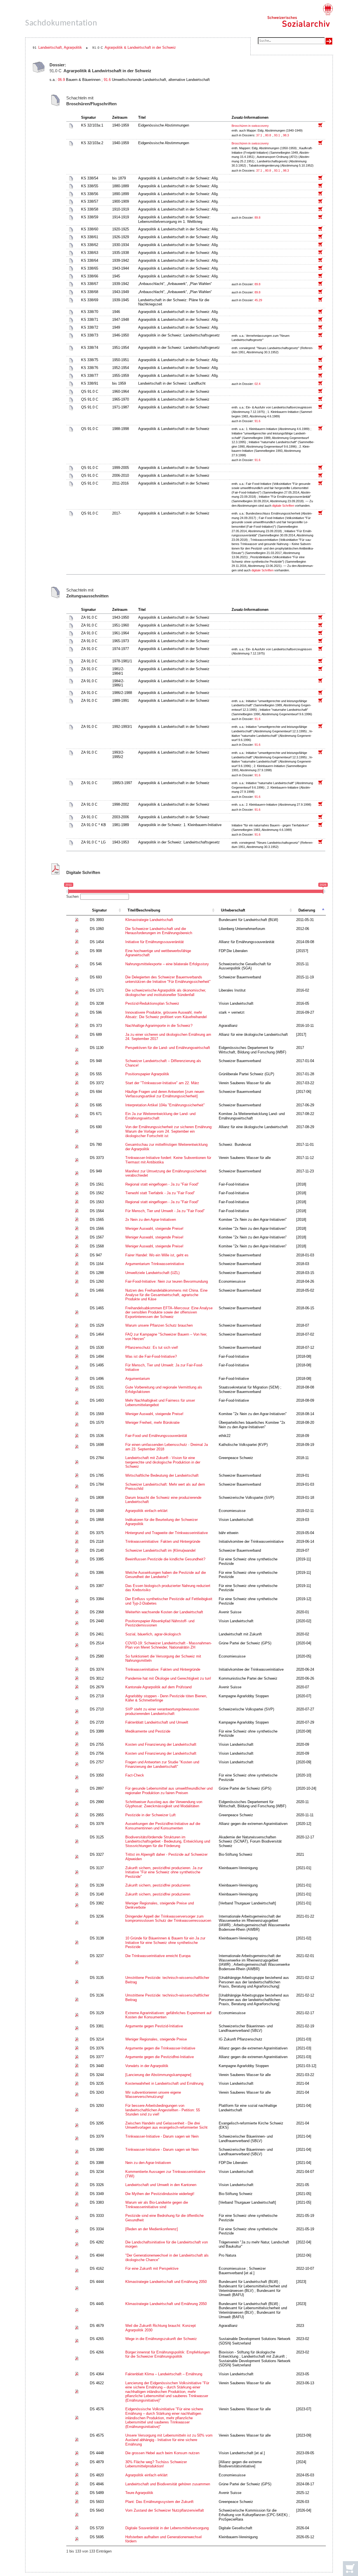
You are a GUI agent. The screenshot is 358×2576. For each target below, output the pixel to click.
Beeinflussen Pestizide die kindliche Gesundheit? (165, 1559)
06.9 (61, 80)
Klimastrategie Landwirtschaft (149, 920)
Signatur (99, 910)
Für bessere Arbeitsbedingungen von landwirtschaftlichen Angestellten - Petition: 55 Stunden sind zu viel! (163, 2110)
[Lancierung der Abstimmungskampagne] (158, 2075)
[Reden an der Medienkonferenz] (152, 2229)
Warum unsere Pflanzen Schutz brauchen (159, 1325)
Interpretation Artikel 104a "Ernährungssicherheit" (165, 1105)
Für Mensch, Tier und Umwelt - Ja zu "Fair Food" (165, 1211)
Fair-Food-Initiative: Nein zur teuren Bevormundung (167, 1281)
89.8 (258, 218)
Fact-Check (135, 1775)
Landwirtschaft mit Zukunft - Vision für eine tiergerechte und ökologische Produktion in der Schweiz (163, 1462)
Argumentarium (138, 1379)
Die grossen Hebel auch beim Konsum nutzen (162, 2453)
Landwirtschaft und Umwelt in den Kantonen (161, 2185)
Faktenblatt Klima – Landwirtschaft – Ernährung (164, 2374)
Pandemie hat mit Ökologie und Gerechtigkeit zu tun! (168, 1678)
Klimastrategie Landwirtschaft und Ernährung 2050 (166, 2282)
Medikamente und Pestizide (148, 1731)
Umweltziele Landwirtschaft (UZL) (152, 1273)
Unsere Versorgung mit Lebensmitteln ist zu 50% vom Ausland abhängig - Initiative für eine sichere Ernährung (169, 2440)
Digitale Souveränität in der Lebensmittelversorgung (167, 2528)
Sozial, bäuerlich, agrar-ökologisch (153, 1634)
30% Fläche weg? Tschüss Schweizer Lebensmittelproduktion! (156, 2464)
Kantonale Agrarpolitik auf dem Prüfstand (158, 1687)
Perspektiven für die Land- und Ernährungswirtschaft (168, 1048)
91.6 (107, 80)
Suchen (72, 897)
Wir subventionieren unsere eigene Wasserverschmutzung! (153, 2095)
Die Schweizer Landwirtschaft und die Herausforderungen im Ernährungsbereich (159, 931)
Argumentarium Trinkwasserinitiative (155, 1264)
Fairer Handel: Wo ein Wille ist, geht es (157, 1255)
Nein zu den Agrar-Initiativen (148, 2163)
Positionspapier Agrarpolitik (147, 1074)
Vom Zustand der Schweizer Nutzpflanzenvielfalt (165, 2510)
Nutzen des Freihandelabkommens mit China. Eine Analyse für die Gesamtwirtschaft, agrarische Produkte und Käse (166, 1295)
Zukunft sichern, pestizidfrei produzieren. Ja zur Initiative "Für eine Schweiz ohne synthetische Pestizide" (164, 1872)
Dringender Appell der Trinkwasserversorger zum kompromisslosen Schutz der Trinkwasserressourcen (168, 1919)
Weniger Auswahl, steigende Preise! (154, 1229)
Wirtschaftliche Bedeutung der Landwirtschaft (162, 1475)
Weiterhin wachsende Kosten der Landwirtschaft (164, 1612)
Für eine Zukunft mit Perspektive (152, 2268)
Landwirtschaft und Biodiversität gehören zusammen (168, 2484)
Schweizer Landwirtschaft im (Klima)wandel (160, 1550)
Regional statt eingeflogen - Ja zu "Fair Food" (162, 1184)
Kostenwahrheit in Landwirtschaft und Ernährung (164, 2083)
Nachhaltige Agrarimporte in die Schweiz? (159, 1026)
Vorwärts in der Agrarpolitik (147, 2066)
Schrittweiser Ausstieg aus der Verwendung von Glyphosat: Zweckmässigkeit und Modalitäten (164, 1804)
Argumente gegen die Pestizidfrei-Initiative (160, 2057)
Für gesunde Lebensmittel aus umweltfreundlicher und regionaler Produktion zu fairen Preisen (169, 1791)
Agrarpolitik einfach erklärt (146, 1511)
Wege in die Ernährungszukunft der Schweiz (161, 2339)
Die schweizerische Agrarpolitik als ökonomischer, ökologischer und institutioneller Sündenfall (166, 993)
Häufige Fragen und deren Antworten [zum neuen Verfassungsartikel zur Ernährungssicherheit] (165, 1094)
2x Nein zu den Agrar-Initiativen (151, 1220)
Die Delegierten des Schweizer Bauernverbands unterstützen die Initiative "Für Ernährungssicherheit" (168, 979)
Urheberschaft (233, 910)
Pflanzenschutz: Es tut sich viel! (152, 1347)
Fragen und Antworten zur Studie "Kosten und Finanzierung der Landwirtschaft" (162, 1764)
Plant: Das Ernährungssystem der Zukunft (159, 2502)
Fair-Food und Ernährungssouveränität (156, 1436)
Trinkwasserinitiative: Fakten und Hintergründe (163, 1541)
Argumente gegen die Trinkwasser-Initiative (160, 2048)
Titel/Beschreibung (144, 910)
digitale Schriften (283, 506)
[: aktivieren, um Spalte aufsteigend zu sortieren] (77, 911)
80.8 (268, 135)
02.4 (258, 384)
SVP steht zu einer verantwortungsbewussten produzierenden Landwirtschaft (162, 1711)
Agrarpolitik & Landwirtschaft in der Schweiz (140, 47)
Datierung (307, 910)
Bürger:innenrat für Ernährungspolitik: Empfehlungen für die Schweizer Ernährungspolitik (168, 2354)
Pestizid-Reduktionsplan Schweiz (152, 1003)
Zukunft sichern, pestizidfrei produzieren (158, 1885)
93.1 (277, 135)
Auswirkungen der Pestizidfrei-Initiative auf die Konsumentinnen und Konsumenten (163, 1826)
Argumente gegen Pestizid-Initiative (154, 2026)
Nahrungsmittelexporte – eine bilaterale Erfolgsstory (167, 964)
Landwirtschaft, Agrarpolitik (60, 47)
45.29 (259, 300)
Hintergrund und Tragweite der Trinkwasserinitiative (167, 1533)
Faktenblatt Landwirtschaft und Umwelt (157, 1722)
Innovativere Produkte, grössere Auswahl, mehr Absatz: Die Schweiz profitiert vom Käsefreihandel (166, 1015)
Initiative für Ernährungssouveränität (155, 942)
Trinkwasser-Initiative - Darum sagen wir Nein (162, 2136)
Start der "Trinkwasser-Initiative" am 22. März (162, 1083)
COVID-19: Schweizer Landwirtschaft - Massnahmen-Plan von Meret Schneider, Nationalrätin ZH (169, 1645)
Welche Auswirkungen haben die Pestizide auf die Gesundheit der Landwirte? (166, 1575)
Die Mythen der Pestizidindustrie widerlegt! (160, 2194)
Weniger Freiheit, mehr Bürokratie (152, 1423)
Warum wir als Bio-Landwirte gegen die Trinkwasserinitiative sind (157, 2205)
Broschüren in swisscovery (250, 126)
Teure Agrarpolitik (139, 2493)
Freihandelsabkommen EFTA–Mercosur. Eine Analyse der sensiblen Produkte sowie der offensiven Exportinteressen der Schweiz (169, 1312)
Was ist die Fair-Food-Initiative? (151, 1356)
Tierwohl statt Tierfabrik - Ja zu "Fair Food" (160, 1193)
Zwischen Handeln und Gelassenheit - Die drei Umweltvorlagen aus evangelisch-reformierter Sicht (166, 2125)
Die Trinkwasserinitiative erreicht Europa (158, 1956)
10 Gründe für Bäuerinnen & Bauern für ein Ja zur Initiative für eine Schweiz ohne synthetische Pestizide (165, 1942)
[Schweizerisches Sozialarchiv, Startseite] (300, 15)
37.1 (260, 135)
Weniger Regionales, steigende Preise (156, 2039)
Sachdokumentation (61, 23)
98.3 (286, 135)
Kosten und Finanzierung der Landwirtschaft (161, 1744)
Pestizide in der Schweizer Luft (150, 1815)
